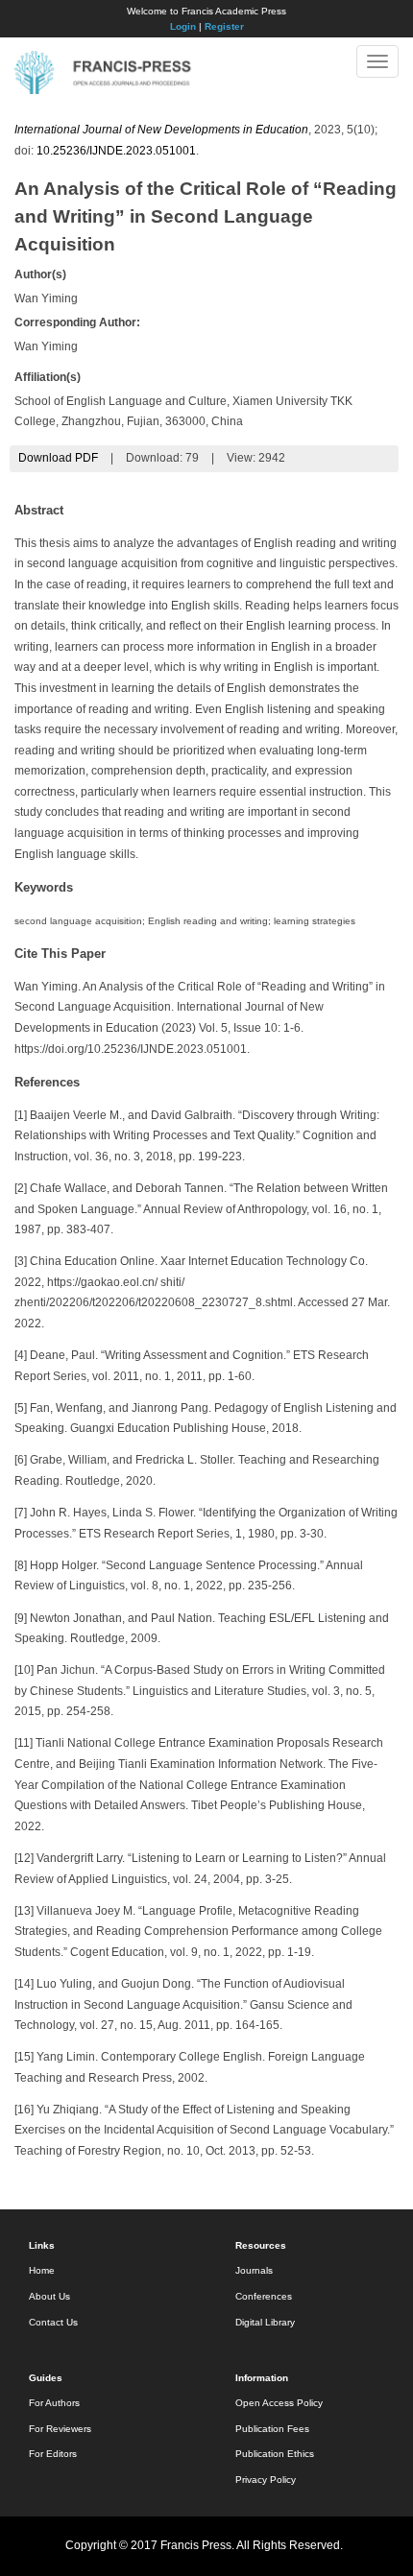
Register (224, 26)
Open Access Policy (279, 2403)
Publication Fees (272, 2429)
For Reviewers (60, 2429)
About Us (49, 2296)
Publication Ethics (275, 2454)
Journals (254, 2270)
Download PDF (58, 458)
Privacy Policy (266, 2480)
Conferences (264, 2296)
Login (183, 26)
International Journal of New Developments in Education (161, 130)
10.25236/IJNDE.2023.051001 (116, 151)
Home (42, 2270)
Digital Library (265, 2322)
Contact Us (53, 2322)
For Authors (54, 2403)
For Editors (53, 2454)
